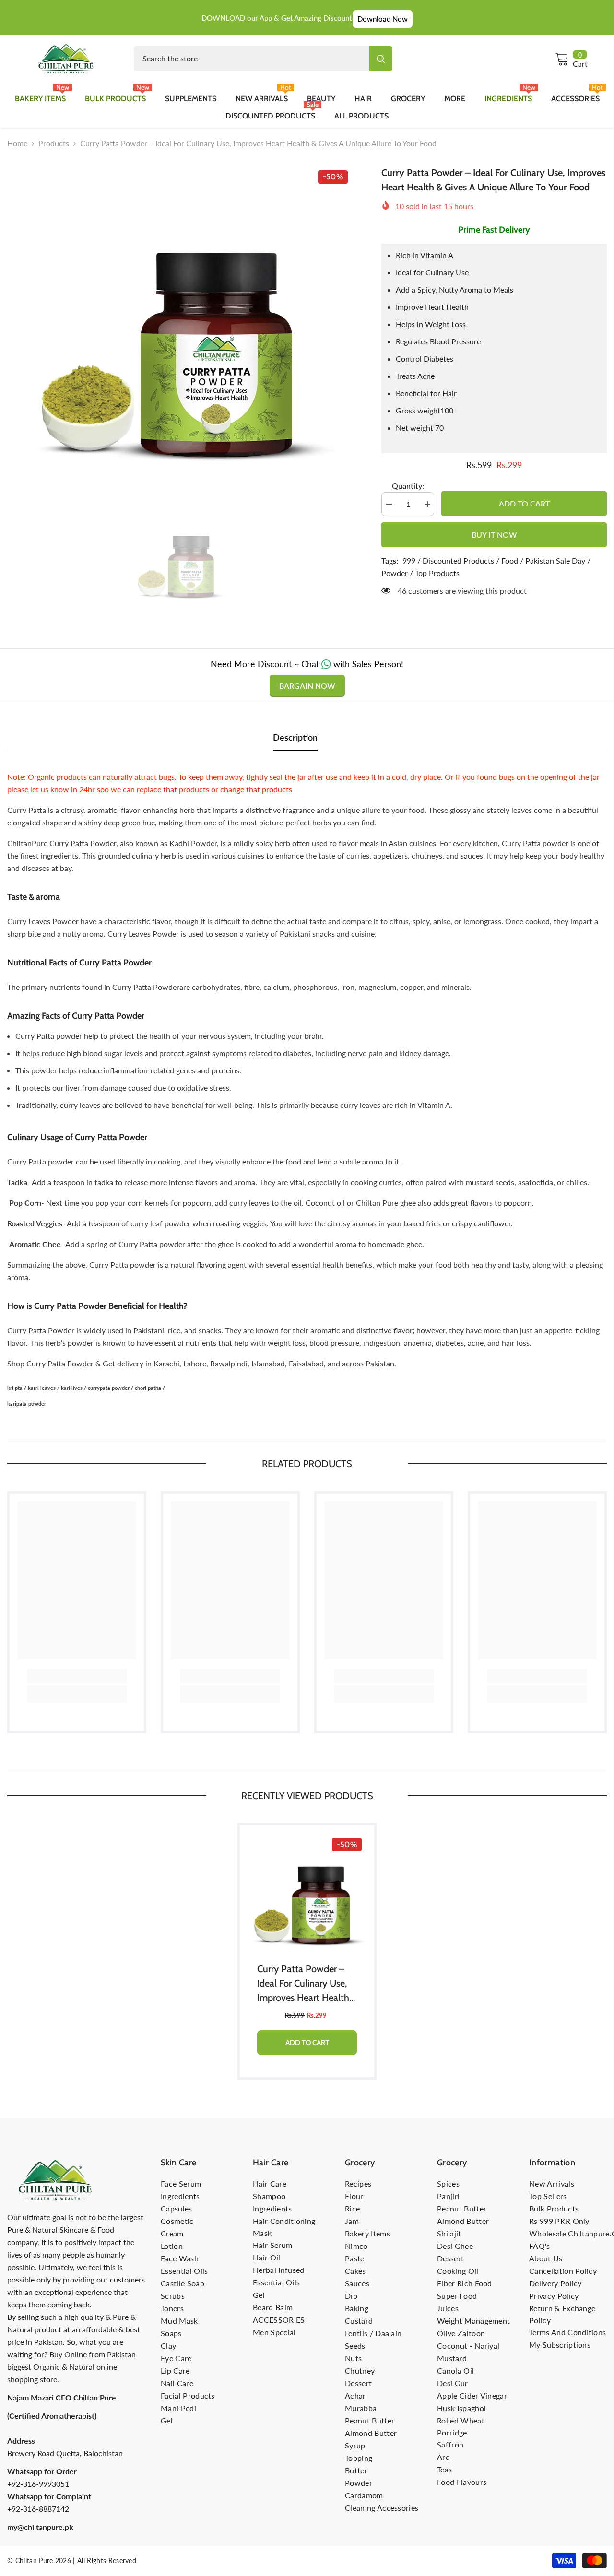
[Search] (263, 59)
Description (295, 737)
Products (54, 143)
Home (17, 143)
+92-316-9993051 (38, 2484)
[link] (77, 1676)
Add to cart (524, 503)
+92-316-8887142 (38, 2509)
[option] (180, 321)
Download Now (383, 19)
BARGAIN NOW (307, 686)
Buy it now (494, 535)
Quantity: (408, 486)
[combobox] (252, 59)
